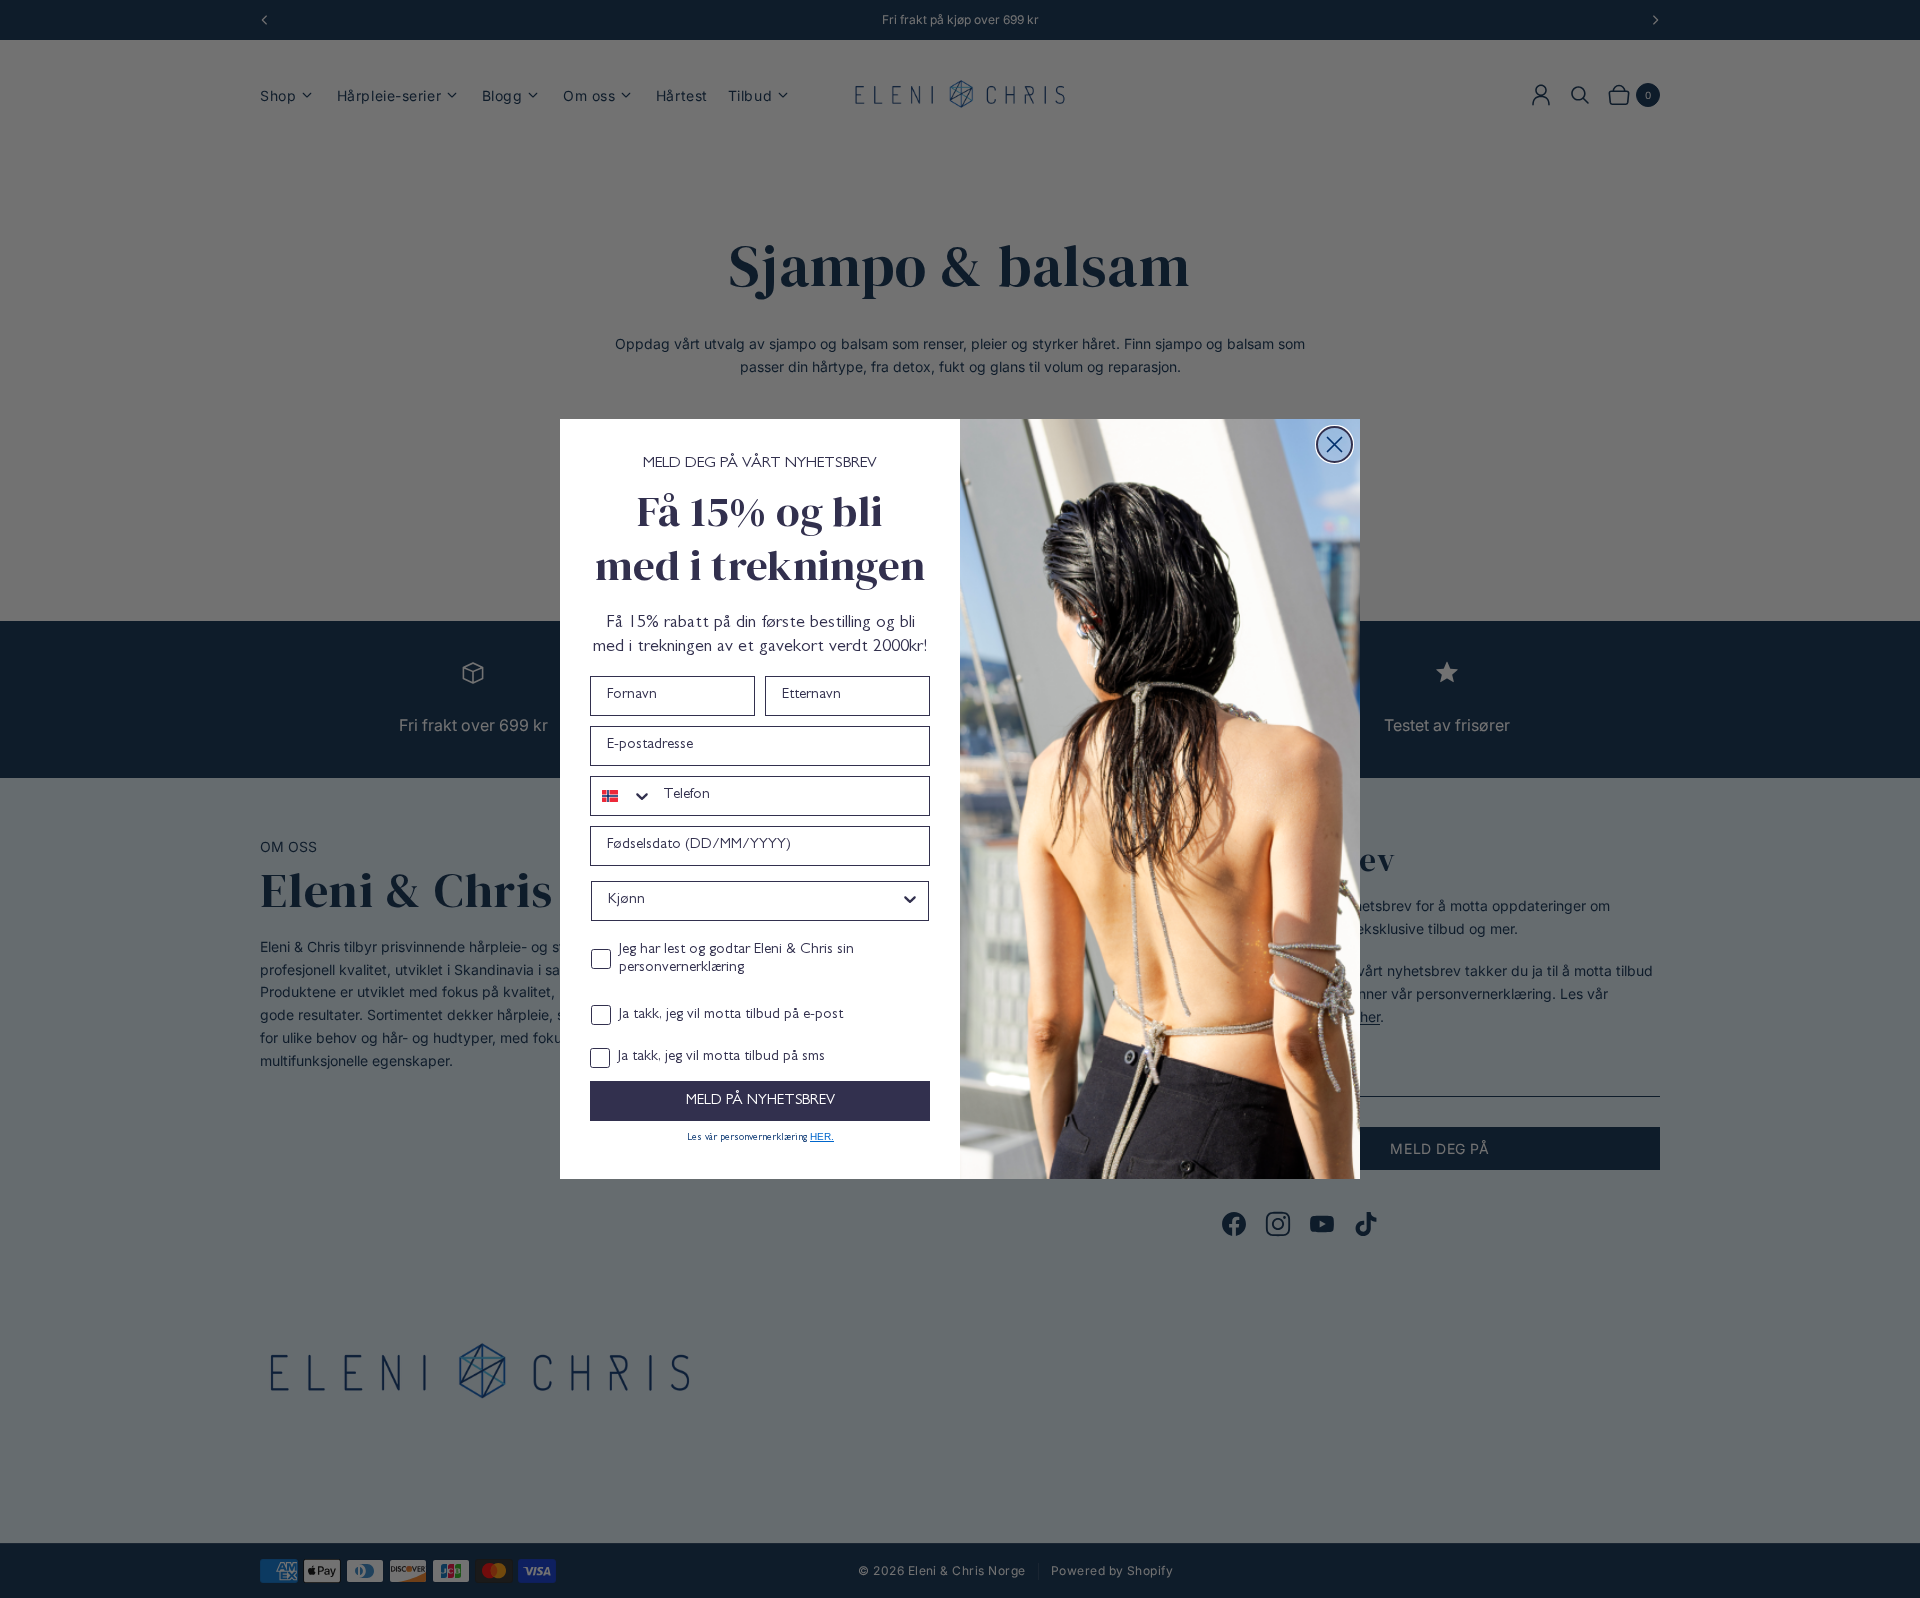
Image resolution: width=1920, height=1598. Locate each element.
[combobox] (622, 796)
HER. (822, 1136)
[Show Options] (910, 901)
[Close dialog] (1334, 444)
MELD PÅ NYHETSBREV (760, 1101)
